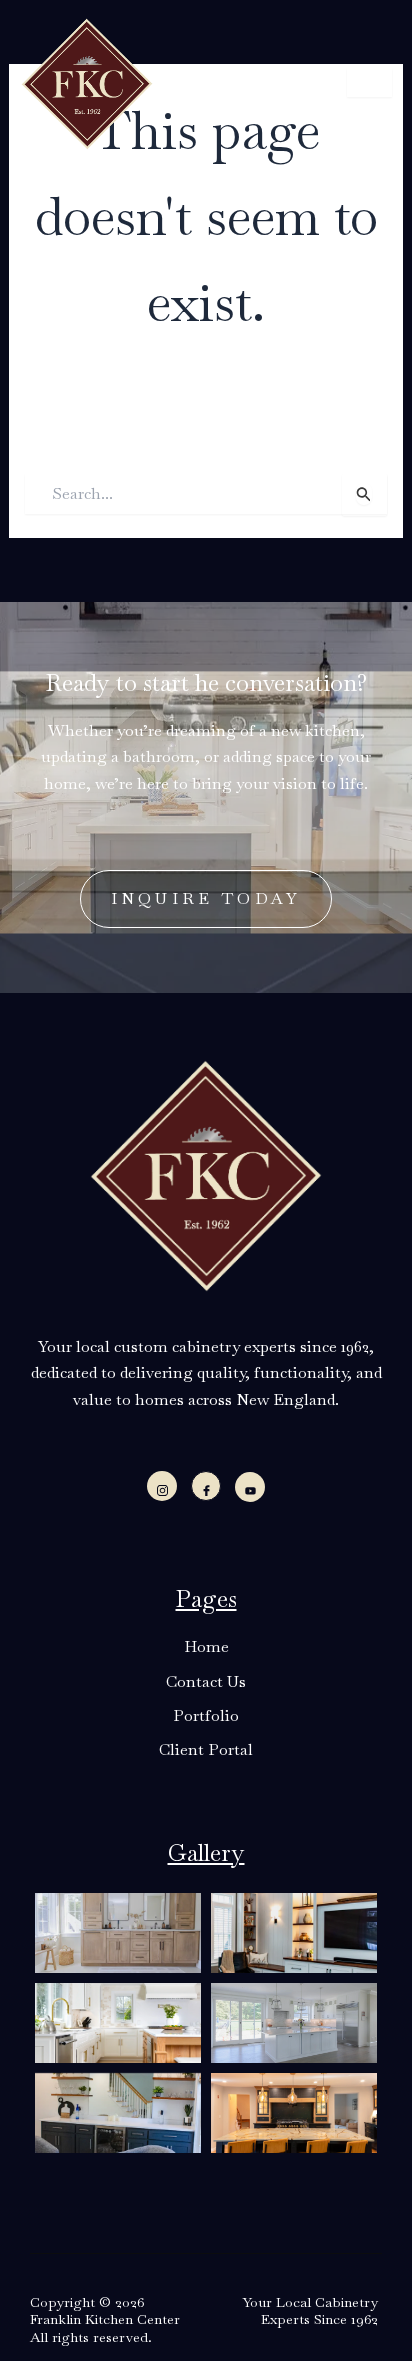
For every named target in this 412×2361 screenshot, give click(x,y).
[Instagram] (162, 1486)
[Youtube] (250, 1487)
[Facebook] (206, 1486)
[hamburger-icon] (369, 82)
